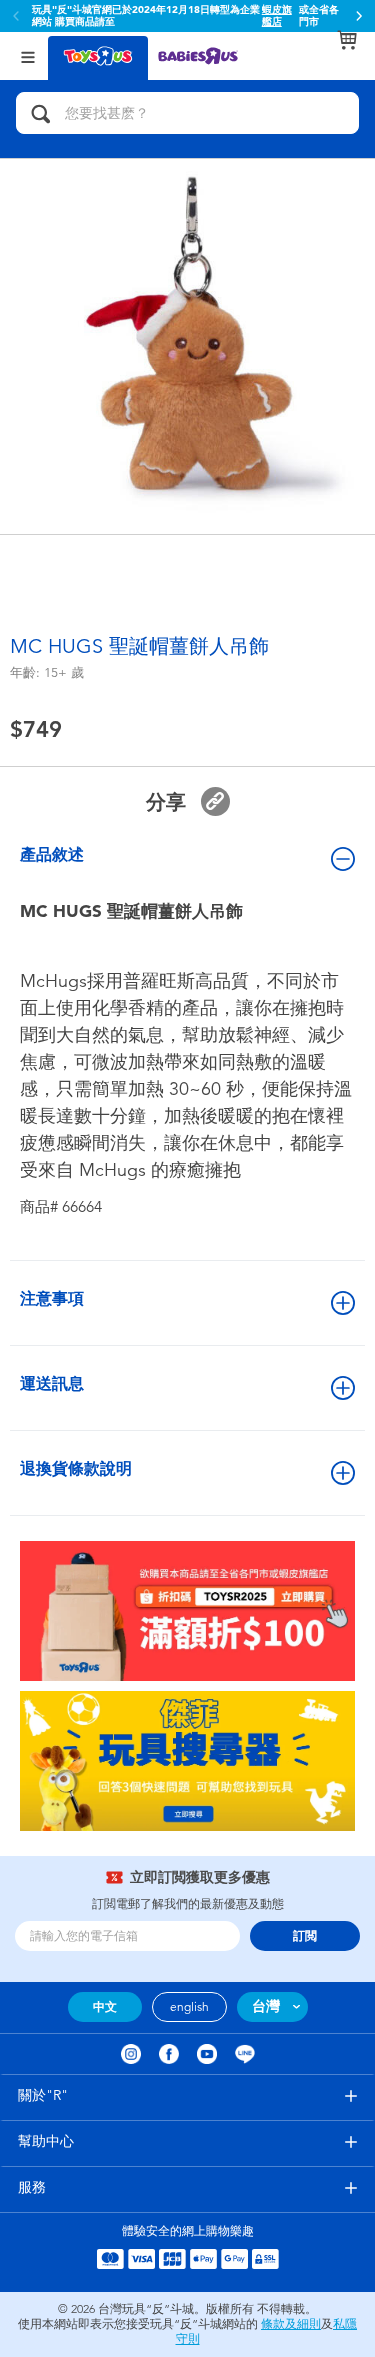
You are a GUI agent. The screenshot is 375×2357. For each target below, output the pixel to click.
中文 (105, 2007)
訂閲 (305, 1936)
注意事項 (52, 1298)
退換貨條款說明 (76, 1468)
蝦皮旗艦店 (277, 16)
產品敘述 (52, 854)
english (189, 2007)
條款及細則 (291, 2324)
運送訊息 (52, 1383)
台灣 (266, 2006)
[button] (359, 16)
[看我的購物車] (347, 40)
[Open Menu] (28, 55)
